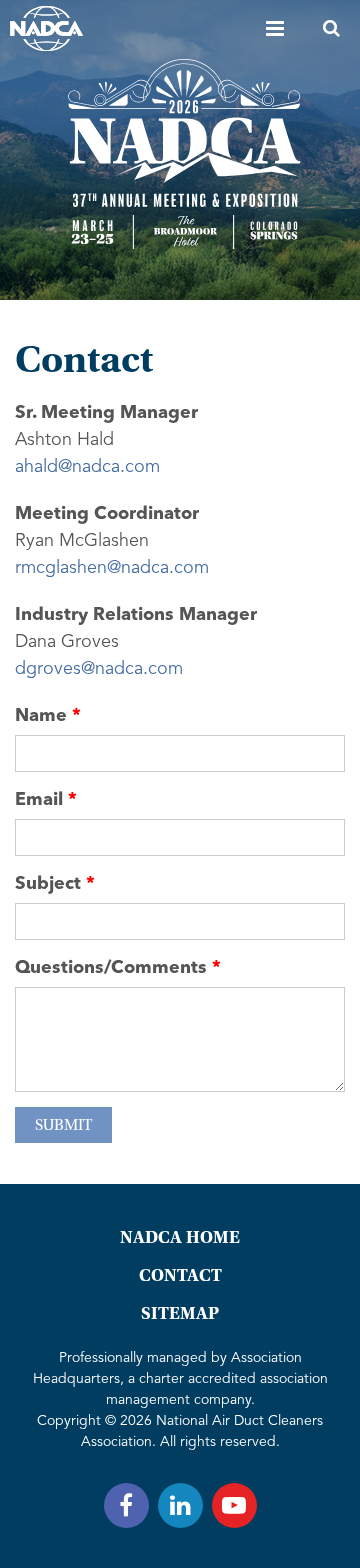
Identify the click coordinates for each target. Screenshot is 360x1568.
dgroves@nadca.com (99, 669)
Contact (180, 1275)
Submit (63, 1125)
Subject (48, 884)
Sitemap (180, 1313)
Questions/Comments (111, 968)
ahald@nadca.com (87, 467)
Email (39, 800)
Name (41, 716)
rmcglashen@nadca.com (112, 568)
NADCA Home (180, 1237)
